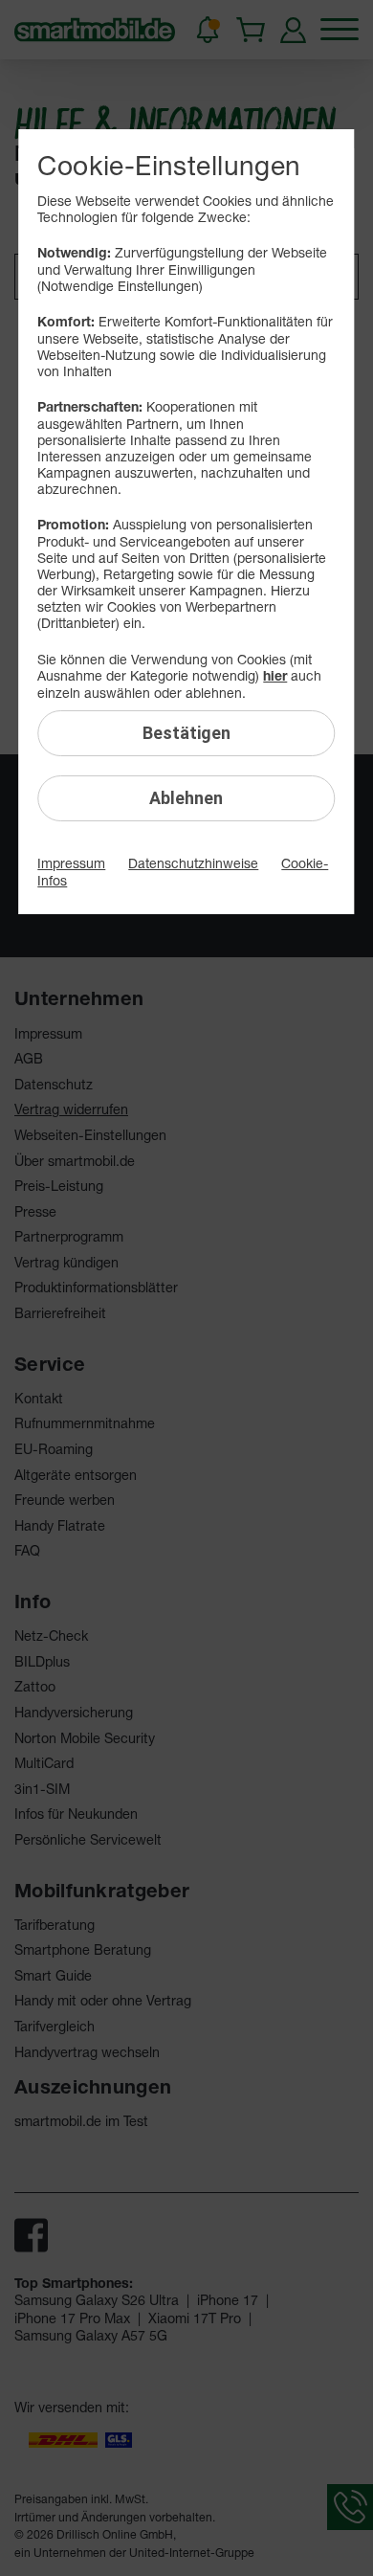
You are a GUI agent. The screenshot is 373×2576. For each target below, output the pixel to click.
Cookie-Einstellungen (169, 165)
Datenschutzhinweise (193, 863)
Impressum (71, 863)
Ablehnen (186, 798)
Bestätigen (186, 733)
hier (275, 676)
